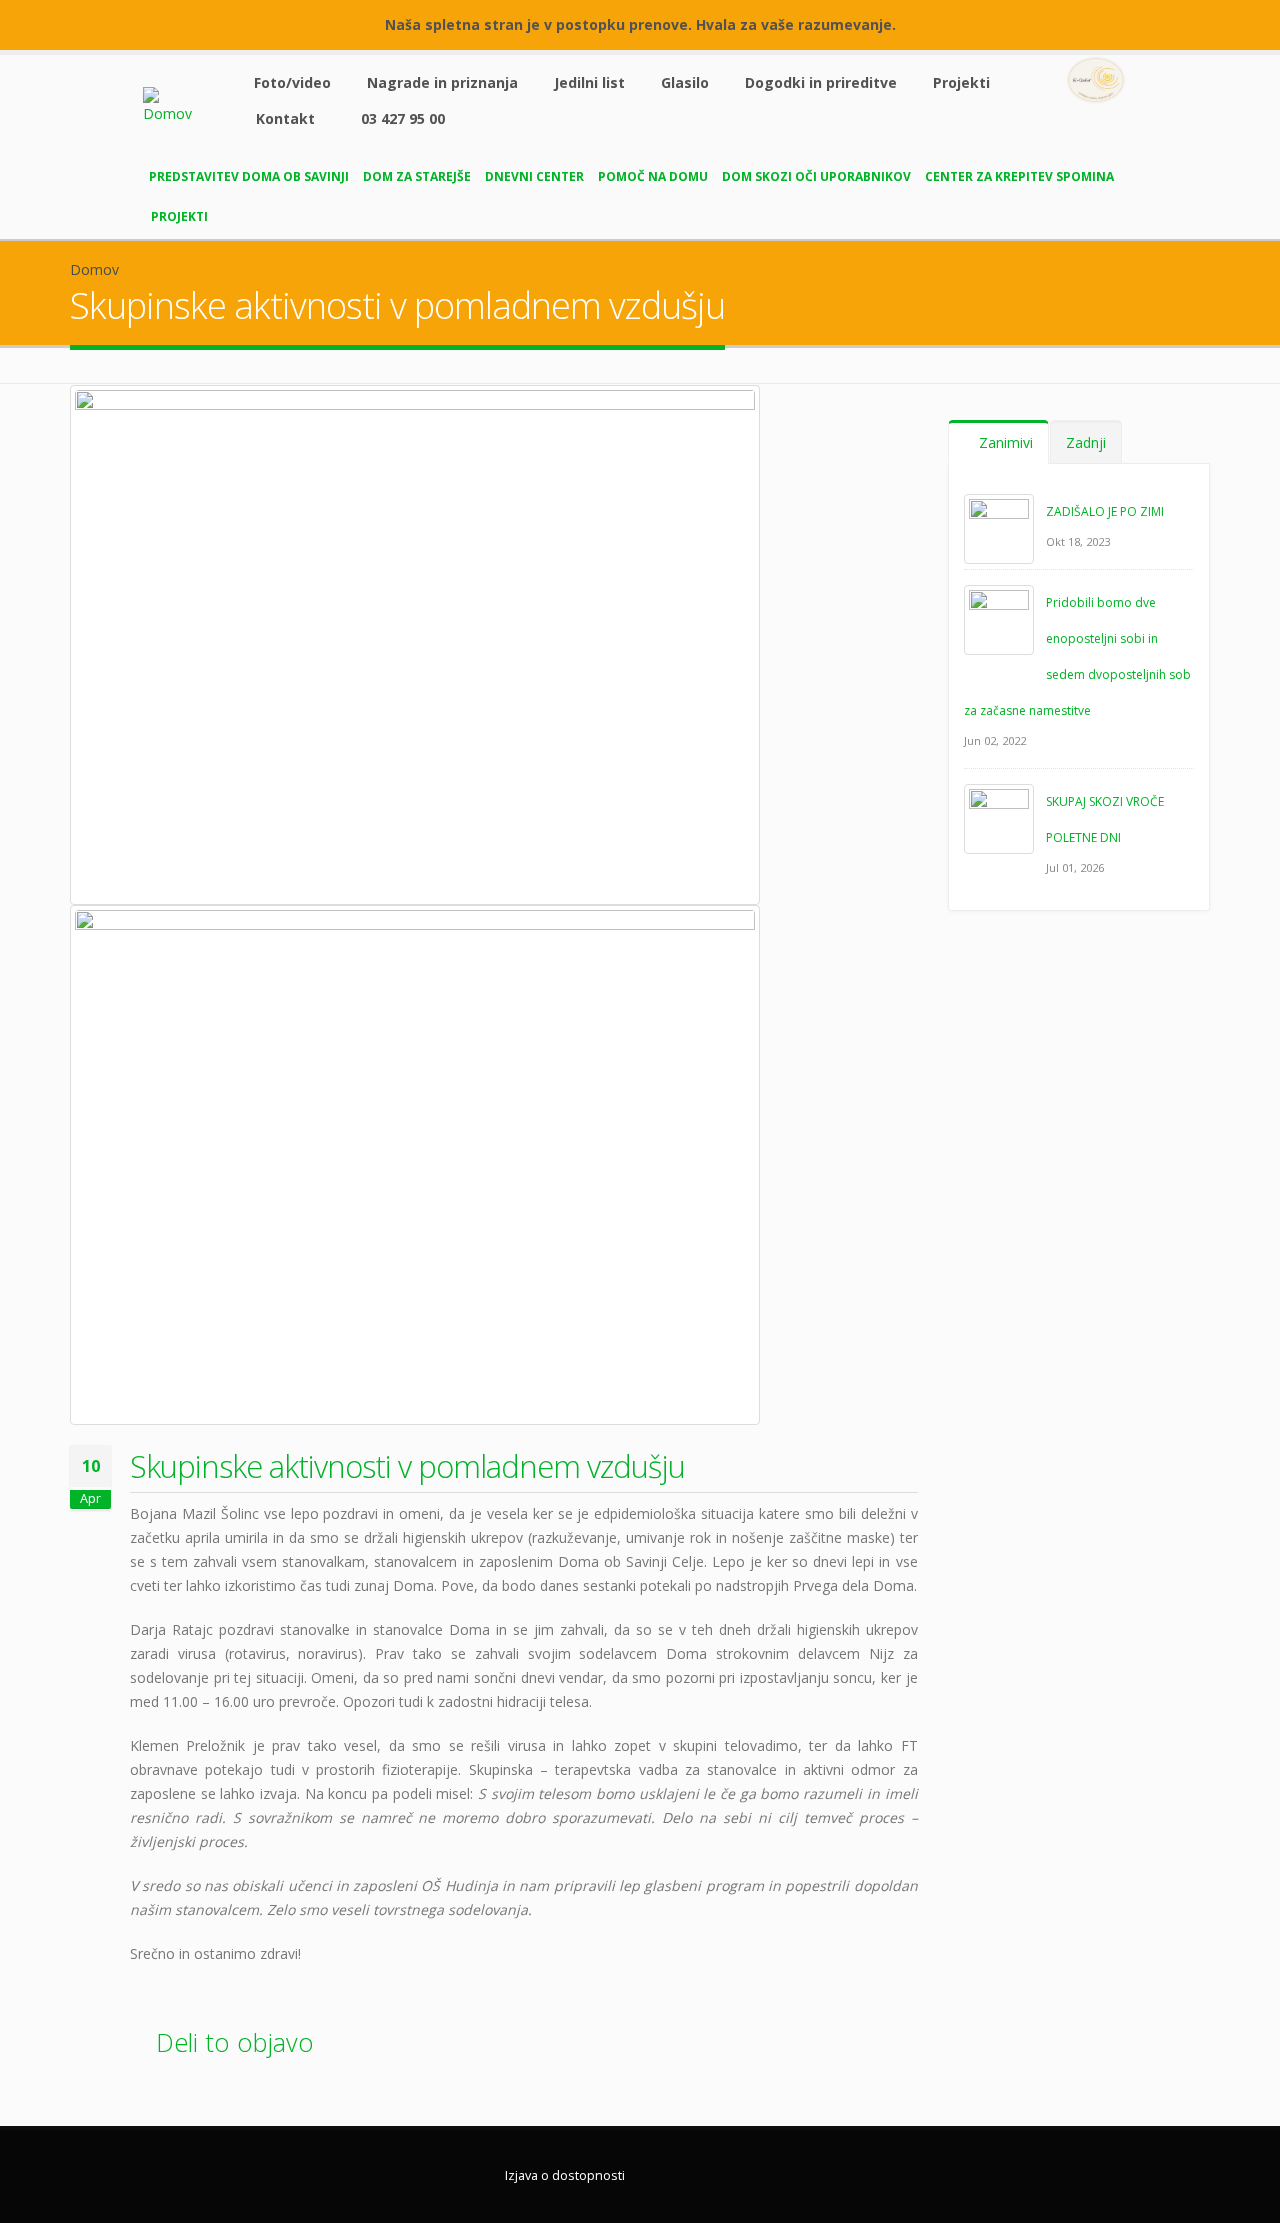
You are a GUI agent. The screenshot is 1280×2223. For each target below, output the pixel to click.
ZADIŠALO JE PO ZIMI (1105, 511)
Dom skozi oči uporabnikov (816, 176)
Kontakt (285, 118)
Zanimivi (1004, 442)
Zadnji (1086, 442)
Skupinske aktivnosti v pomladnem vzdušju (407, 1466)
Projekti (961, 82)
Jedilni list (589, 82)
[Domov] (181, 104)
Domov (94, 269)
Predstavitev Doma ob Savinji (249, 176)
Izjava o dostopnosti (565, 2175)
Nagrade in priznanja (442, 82)
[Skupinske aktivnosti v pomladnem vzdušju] (415, 645)
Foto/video (292, 82)
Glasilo (685, 82)
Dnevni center (534, 176)
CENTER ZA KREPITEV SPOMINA (1019, 176)
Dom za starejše (417, 176)
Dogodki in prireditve (821, 82)
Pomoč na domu (653, 176)
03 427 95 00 (403, 118)
